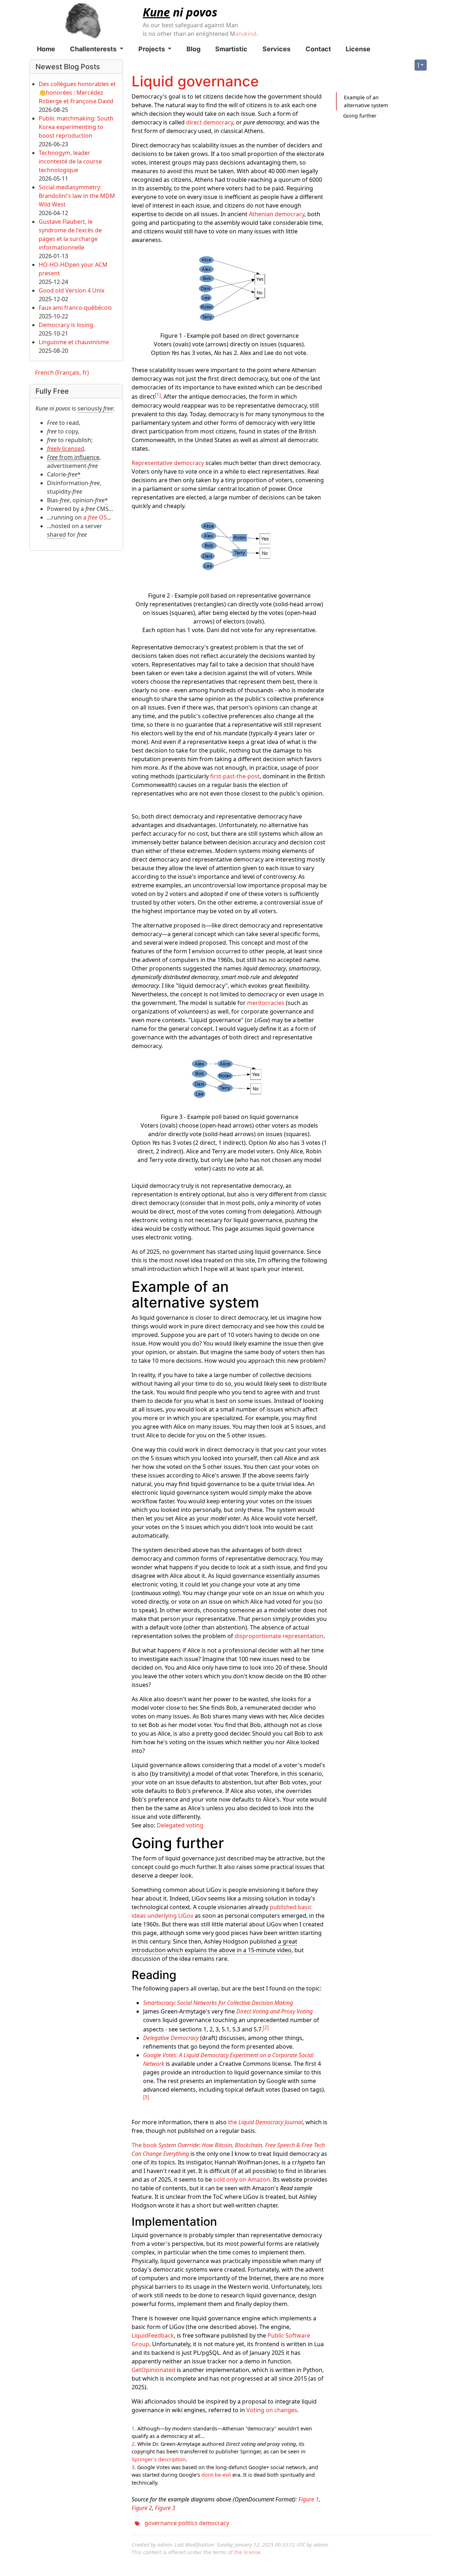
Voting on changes (272, 2410)
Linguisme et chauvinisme (74, 342)
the (265, 2122)
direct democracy (210, 122)
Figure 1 (309, 2499)
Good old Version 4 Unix (72, 290)
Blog (193, 49)
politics (188, 2523)
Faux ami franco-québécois (75, 308)
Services (276, 49)
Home (46, 49)
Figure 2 (142, 2508)
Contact (318, 49)
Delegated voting (180, 1825)
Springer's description (159, 2459)
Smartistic (231, 49)
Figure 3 (165, 2508)
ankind (246, 34)
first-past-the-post (235, 776)
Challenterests (94, 49)
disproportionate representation (279, 1636)
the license (247, 2552)
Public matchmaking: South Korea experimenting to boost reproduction (76, 127)
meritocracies (266, 1003)
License (358, 49)
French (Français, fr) (62, 373)
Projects (152, 49)
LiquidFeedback (153, 2335)
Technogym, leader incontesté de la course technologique (70, 161)
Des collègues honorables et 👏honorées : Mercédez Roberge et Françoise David (77, 92)
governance (161, 2523)
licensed (66, 449)
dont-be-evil (216, 2475)
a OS (95, 517)
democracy (214, 2523)
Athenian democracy (277, 214)
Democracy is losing (66, 325)
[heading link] (267, 1302)
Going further (360, 116)
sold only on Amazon (242, 2179)
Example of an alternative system (366, 101)
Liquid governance (195, 81)
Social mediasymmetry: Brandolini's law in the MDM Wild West (77, 196)
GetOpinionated (153, 2370)
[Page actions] (421, 65)
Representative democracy (168, 463)
